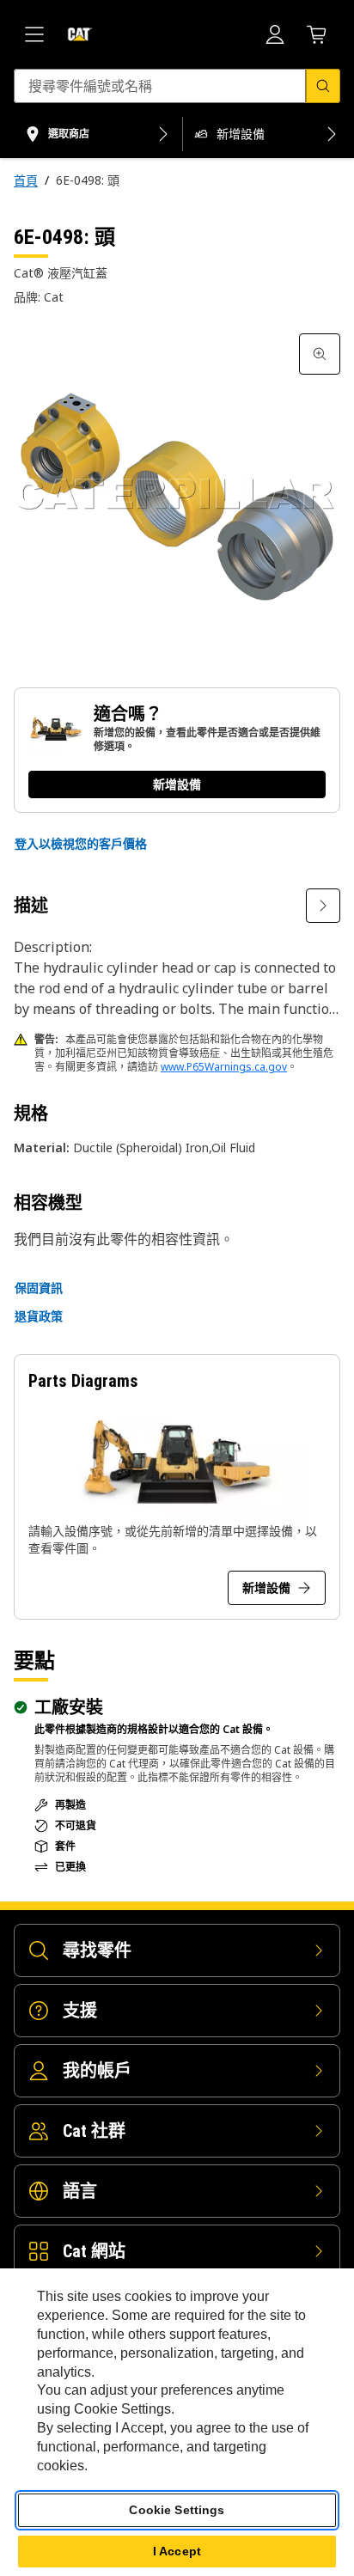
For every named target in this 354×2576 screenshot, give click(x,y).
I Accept (177, 2551)
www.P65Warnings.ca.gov (224, 1067)
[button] (81, 844)
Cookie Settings (177, 2510)
